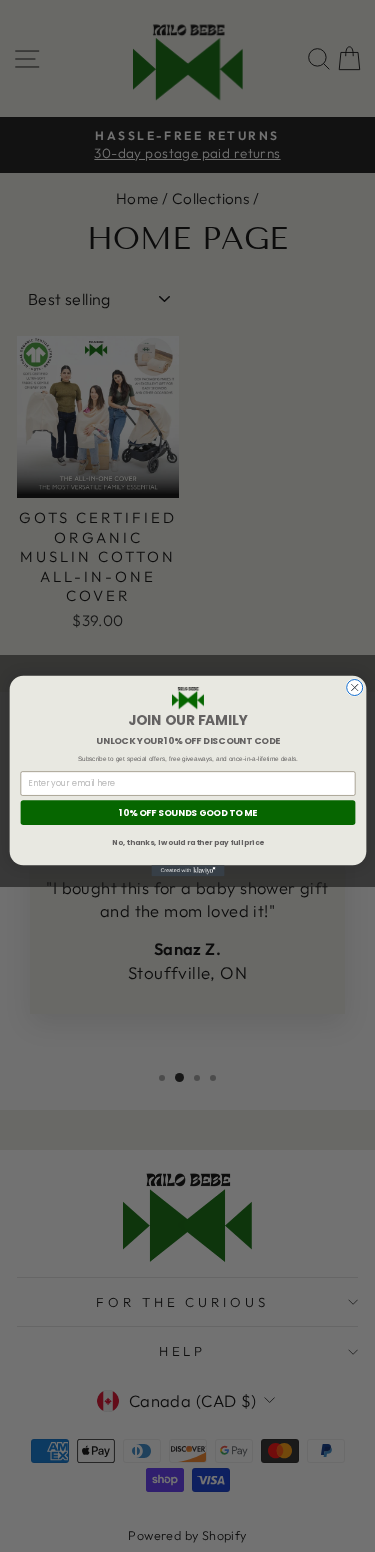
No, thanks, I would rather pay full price (188, 842)
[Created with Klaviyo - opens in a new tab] (187, 870)
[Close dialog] (354, 687)
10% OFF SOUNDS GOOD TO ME (188, 812)
